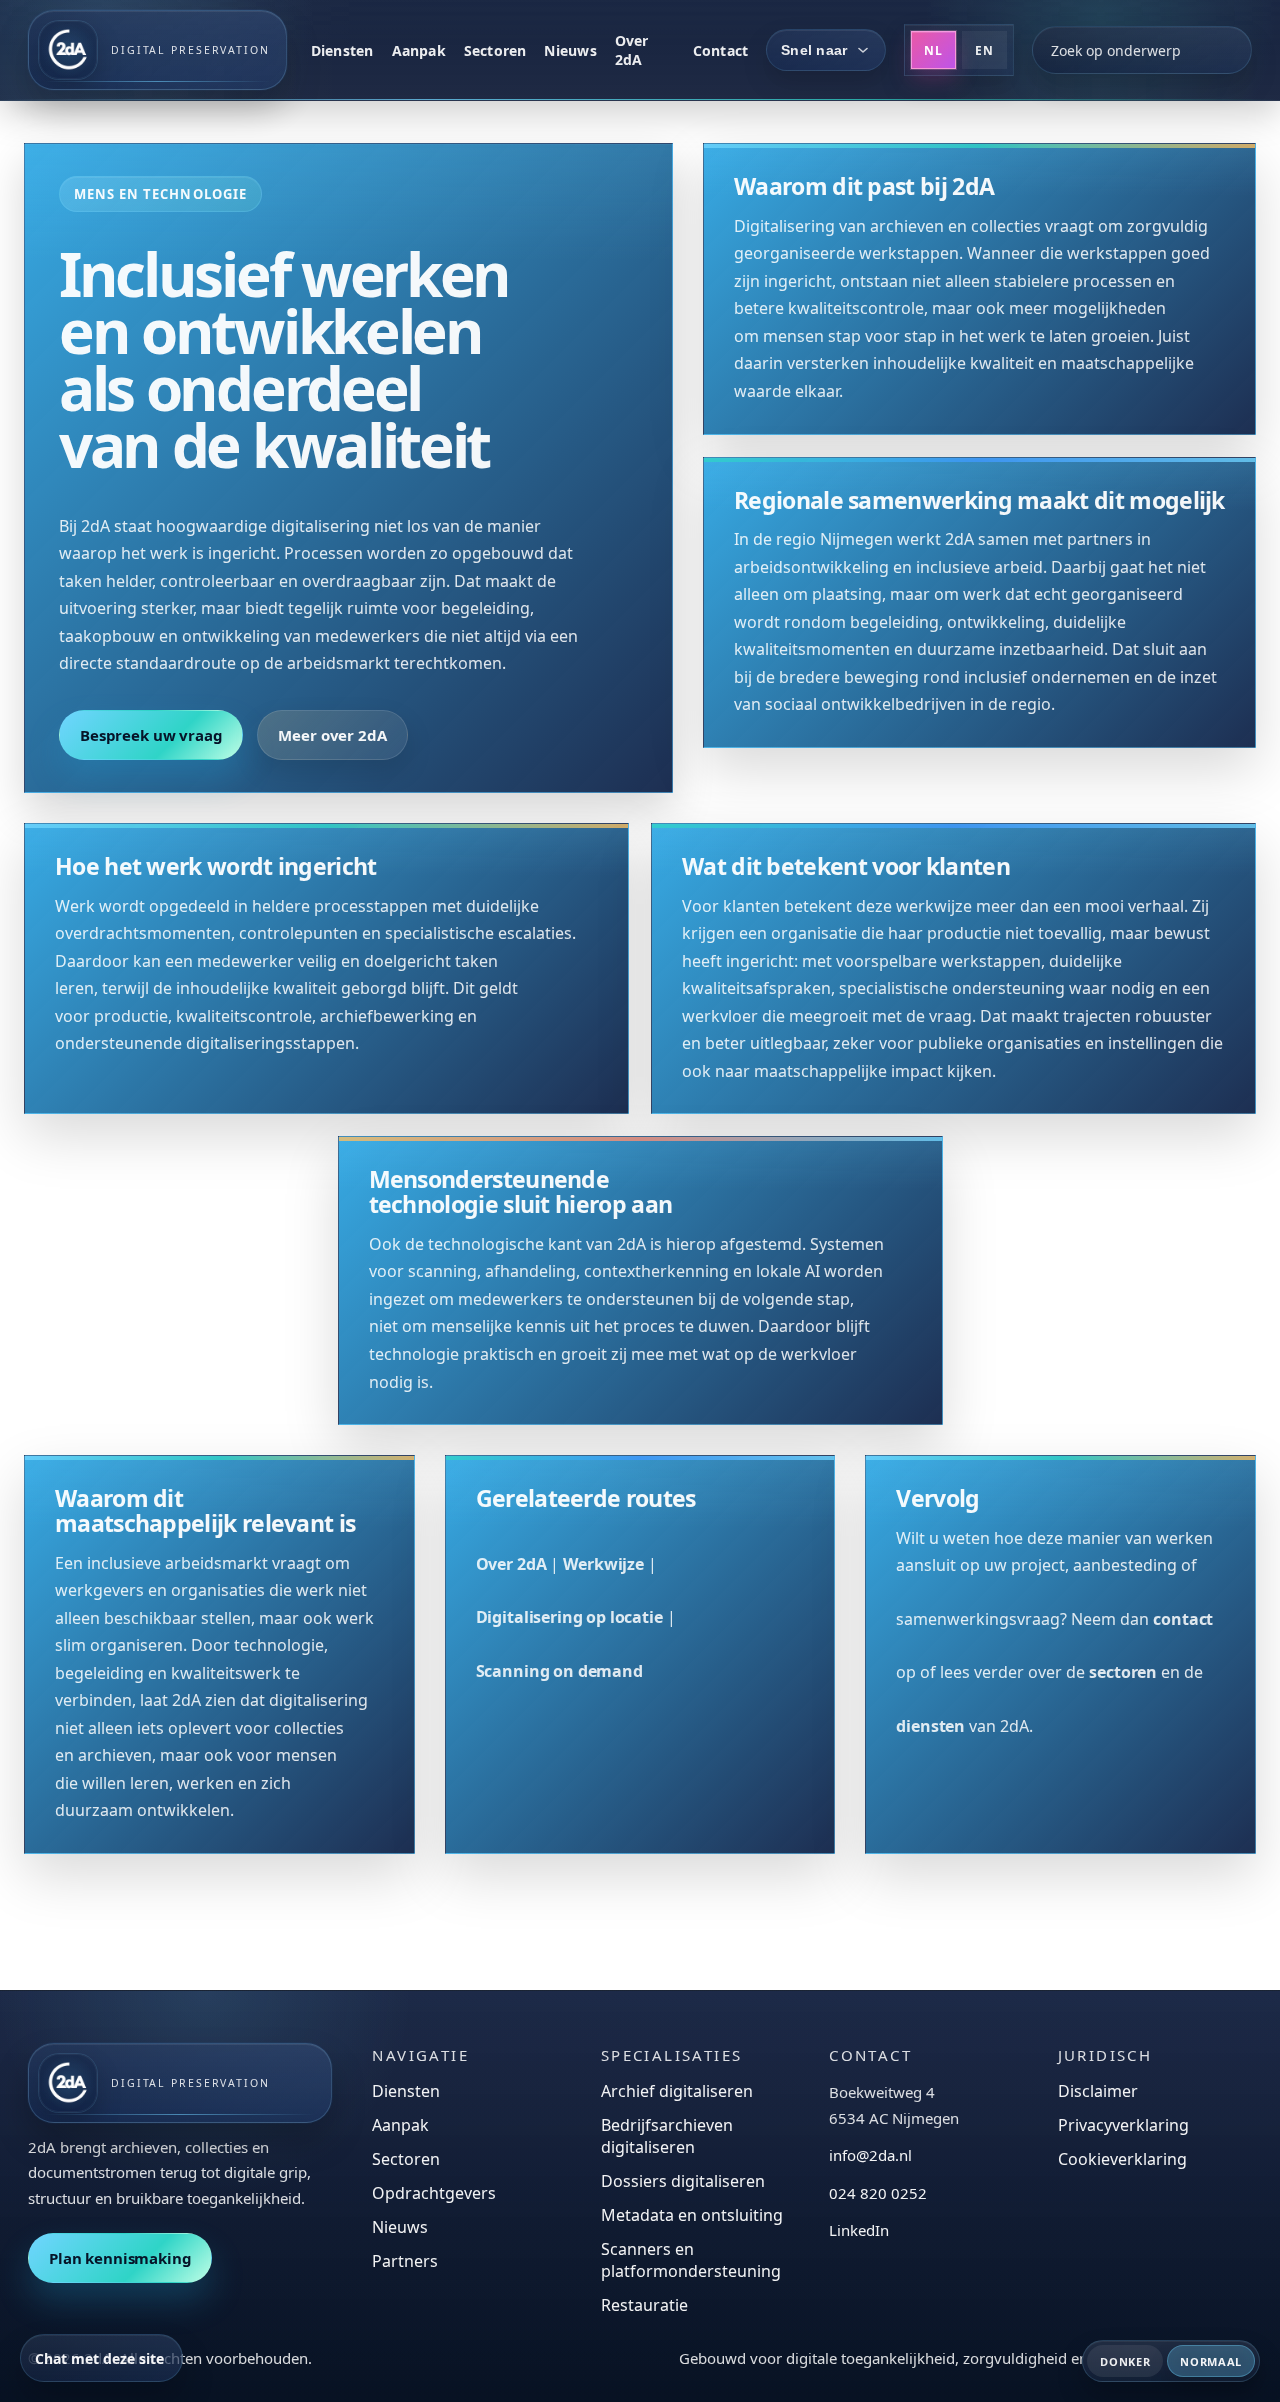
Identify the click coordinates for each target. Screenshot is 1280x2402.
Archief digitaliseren (677, 2091)
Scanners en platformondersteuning (691, 2260)
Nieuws (570, 50)
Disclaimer (1098, 2091)
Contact (720, 50)
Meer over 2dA (332, 735)
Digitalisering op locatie (569, 1617)
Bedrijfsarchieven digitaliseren (667, 2136)
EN (984, 50)
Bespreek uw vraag (151, 735)
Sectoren (495, 50)
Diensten (342, 50)
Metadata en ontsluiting (692, 2215)
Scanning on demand (559, 1671)
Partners (405, 2261)
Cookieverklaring (1122, 2159)
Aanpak (419, 50)
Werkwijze (603, 1564)
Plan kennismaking (120, 2258)
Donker (1125, 2361)
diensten (930, 1726)
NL (933, 50)
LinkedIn (859, 2230)
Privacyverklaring (1123, 2125)
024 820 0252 (878, 2193)
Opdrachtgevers (434, 2193)
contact (1183, 1619)
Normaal (1211, 2361)
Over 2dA (632, 50)
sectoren (1123, 1672)
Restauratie (644, 2305)
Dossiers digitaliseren (683, 2181)
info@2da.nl (870, 2155)
